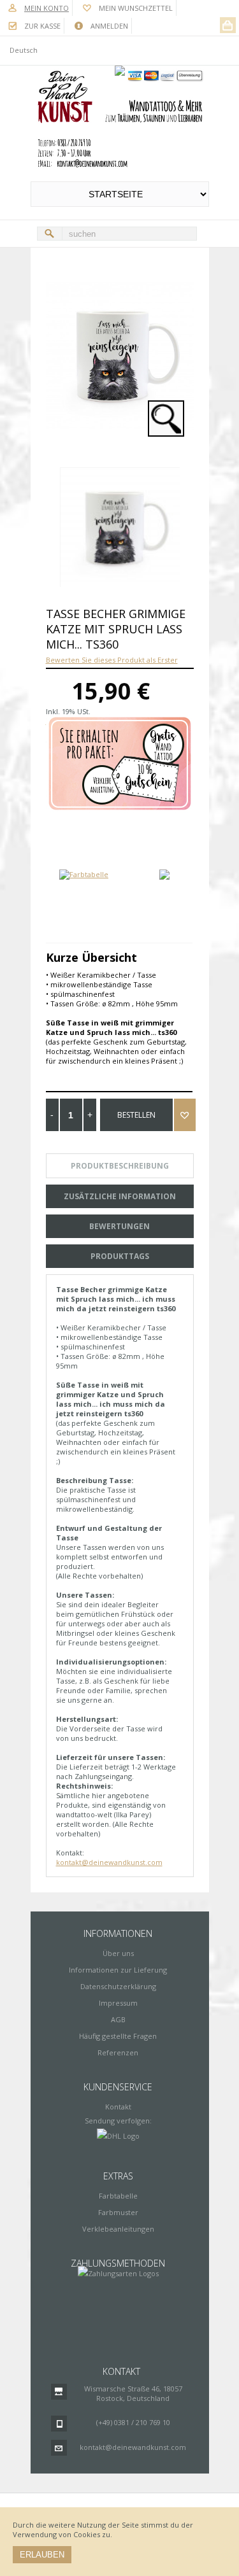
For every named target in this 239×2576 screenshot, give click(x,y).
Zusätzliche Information (120, 1196)
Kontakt (118, 2107)
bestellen (136, 1115)
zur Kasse (42, 26)
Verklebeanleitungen (118, 2229)
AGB (118, 2019)
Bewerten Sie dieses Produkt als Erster (112, 660)
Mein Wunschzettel (136, 8)
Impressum (118, 2003)
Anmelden (109, 26)
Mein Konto (47, 8)
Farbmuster (118, 2212)
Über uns (118, 1953)
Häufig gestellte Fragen (118, 2036)
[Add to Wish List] (185, 1115)
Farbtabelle (118, 2196)
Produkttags (120, 1256)
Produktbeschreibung (120, 1166)
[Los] (50, 234)
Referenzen (118, 2052)
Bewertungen (119, 1226)
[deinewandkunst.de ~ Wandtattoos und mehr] (120, 120)
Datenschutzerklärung (118, 1986)
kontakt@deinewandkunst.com (109, 1862)
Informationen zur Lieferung (118, 1970)
